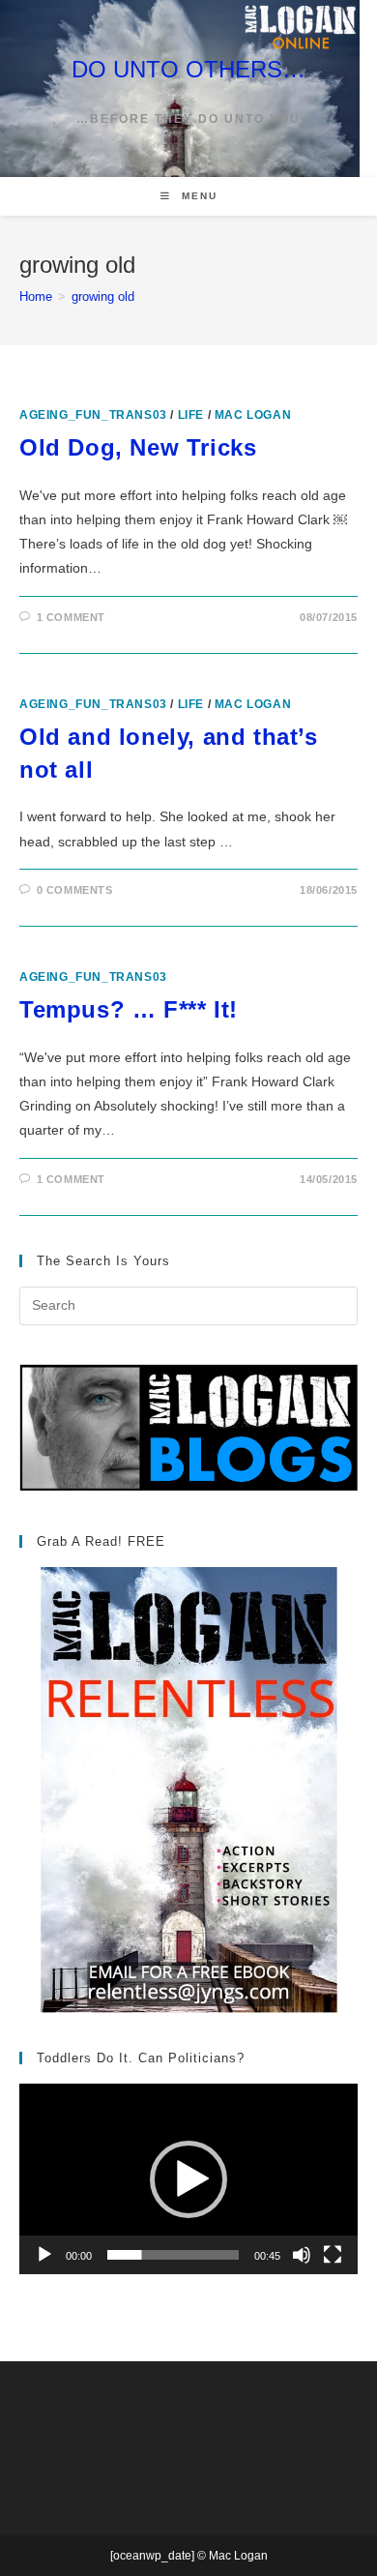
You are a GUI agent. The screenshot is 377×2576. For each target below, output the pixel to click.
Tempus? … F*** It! (129, 1009)
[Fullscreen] (333, 2255)
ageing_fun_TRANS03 (93, 415)
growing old (103, 296)
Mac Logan (253, 415)
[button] (188, 2179)
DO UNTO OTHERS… (188, 69)
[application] (188, 2179)
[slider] (173, 2255)
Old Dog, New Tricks (138, 447)
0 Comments (75, 890)
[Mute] (302, 2255)
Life (191, 415)
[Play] (44, 2255)
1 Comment (71, 617)
